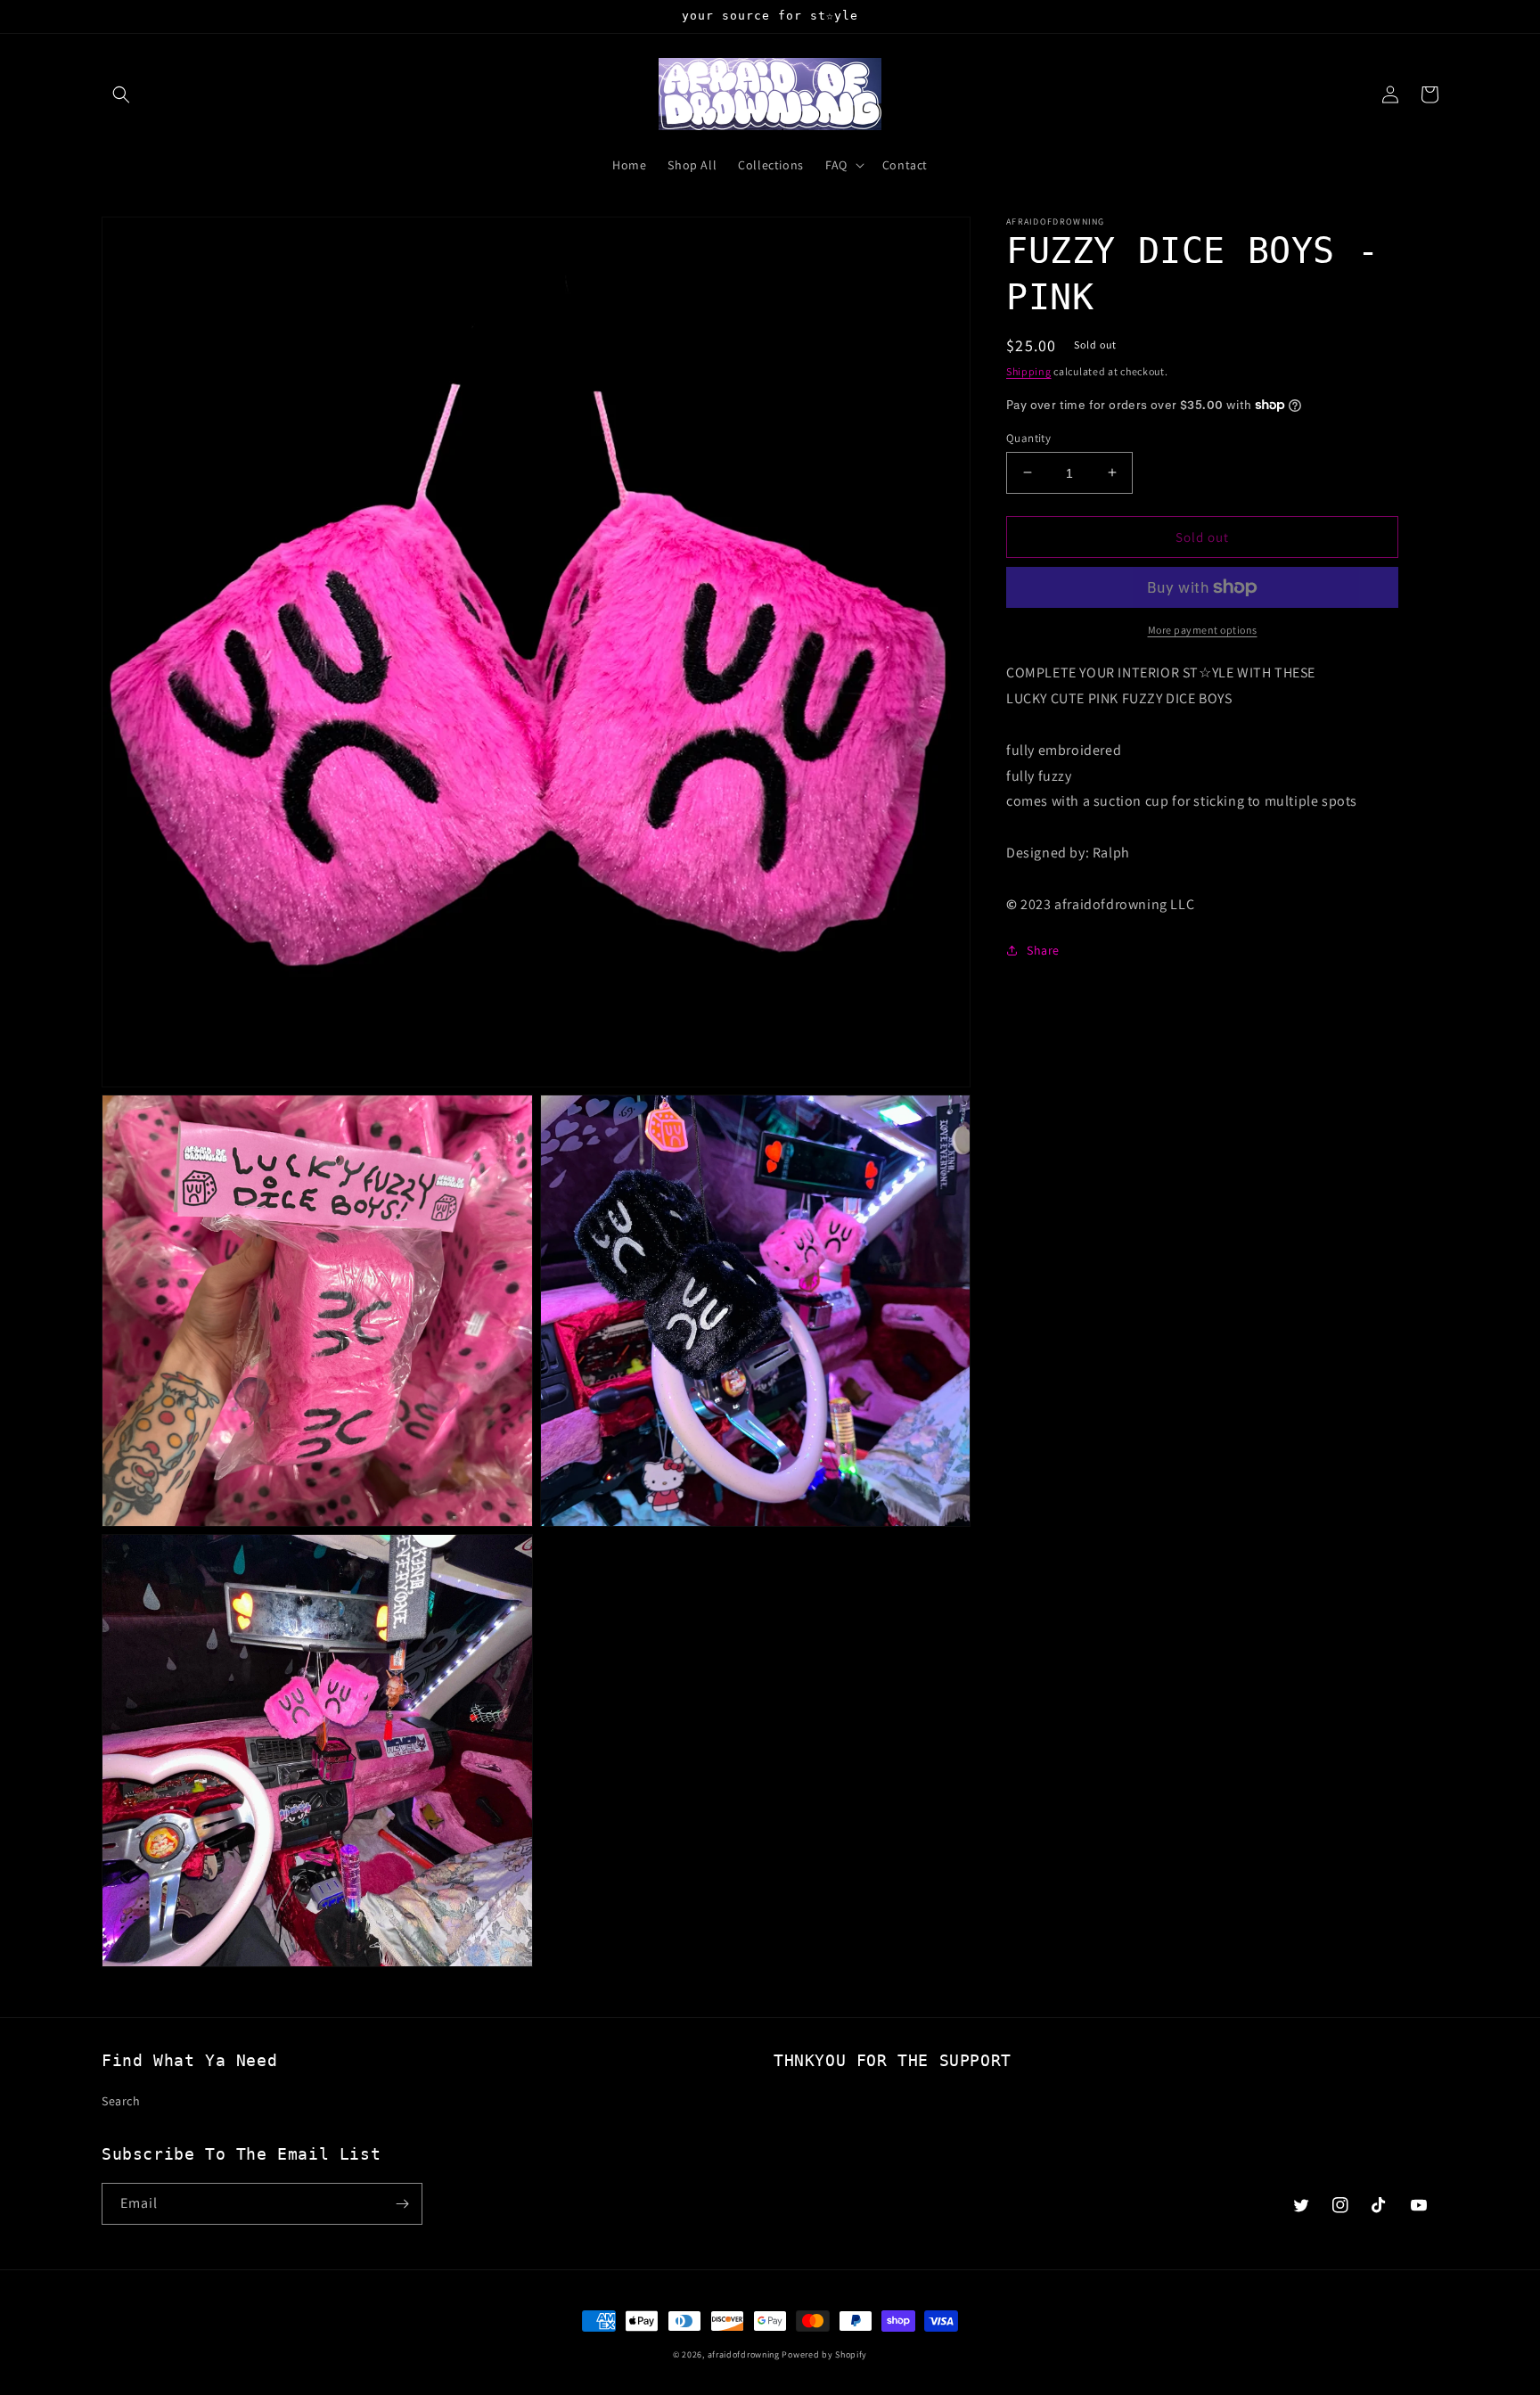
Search (121, 2101)
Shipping (1029, 371)
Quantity (1028, 437)
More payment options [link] (1203, 630)
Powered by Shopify (824, 2354)
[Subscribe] (402, 2204)
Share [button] (1043, 950)
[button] (121, 94)
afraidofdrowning (744, 2354)
